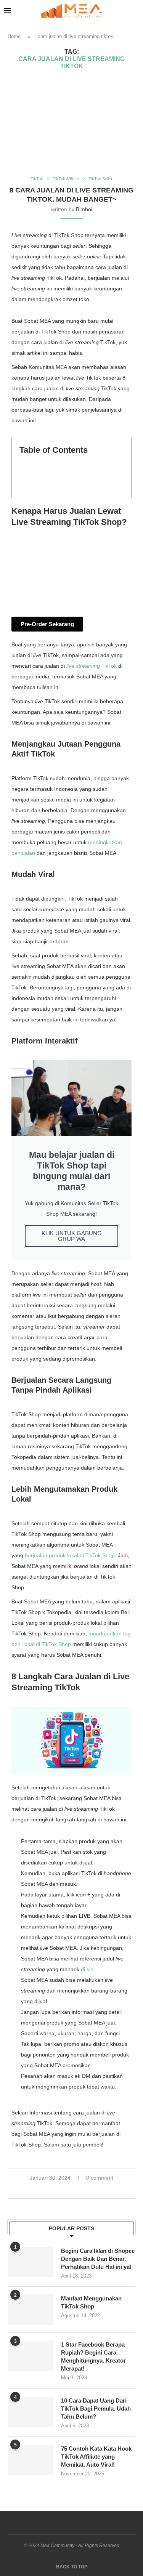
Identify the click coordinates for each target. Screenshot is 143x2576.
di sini (88, 1969)
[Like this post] (55, 2190)
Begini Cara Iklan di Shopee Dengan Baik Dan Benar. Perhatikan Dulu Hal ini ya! (98, 2259)
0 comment (100, 2178)
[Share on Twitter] (72, 2190)
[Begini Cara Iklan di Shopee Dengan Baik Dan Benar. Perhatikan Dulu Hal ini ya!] (31, 2262)
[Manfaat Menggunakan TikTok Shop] (31, 2310)
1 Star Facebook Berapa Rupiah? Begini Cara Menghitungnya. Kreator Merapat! (93, 2356)
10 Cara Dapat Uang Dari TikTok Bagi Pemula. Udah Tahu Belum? (96, 2408)
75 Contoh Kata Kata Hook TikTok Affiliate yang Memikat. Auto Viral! (96, 2457)
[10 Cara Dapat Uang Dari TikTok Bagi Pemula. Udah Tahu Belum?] (31, 2412)
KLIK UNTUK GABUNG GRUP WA (72, 1236)
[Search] (135, 11)
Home (14, 36)
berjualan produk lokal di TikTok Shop (70, 1555)
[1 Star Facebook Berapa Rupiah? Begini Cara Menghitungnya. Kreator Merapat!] (31, 2356)
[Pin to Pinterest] (80, 2190)
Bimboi (84, 209)
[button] (121, 454)
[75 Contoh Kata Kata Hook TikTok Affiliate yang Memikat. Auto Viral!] (31, 2460)
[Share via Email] (88, 2190)
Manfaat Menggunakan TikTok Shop (91, 2302)
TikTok (92, 666)
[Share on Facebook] (64, 2190)
